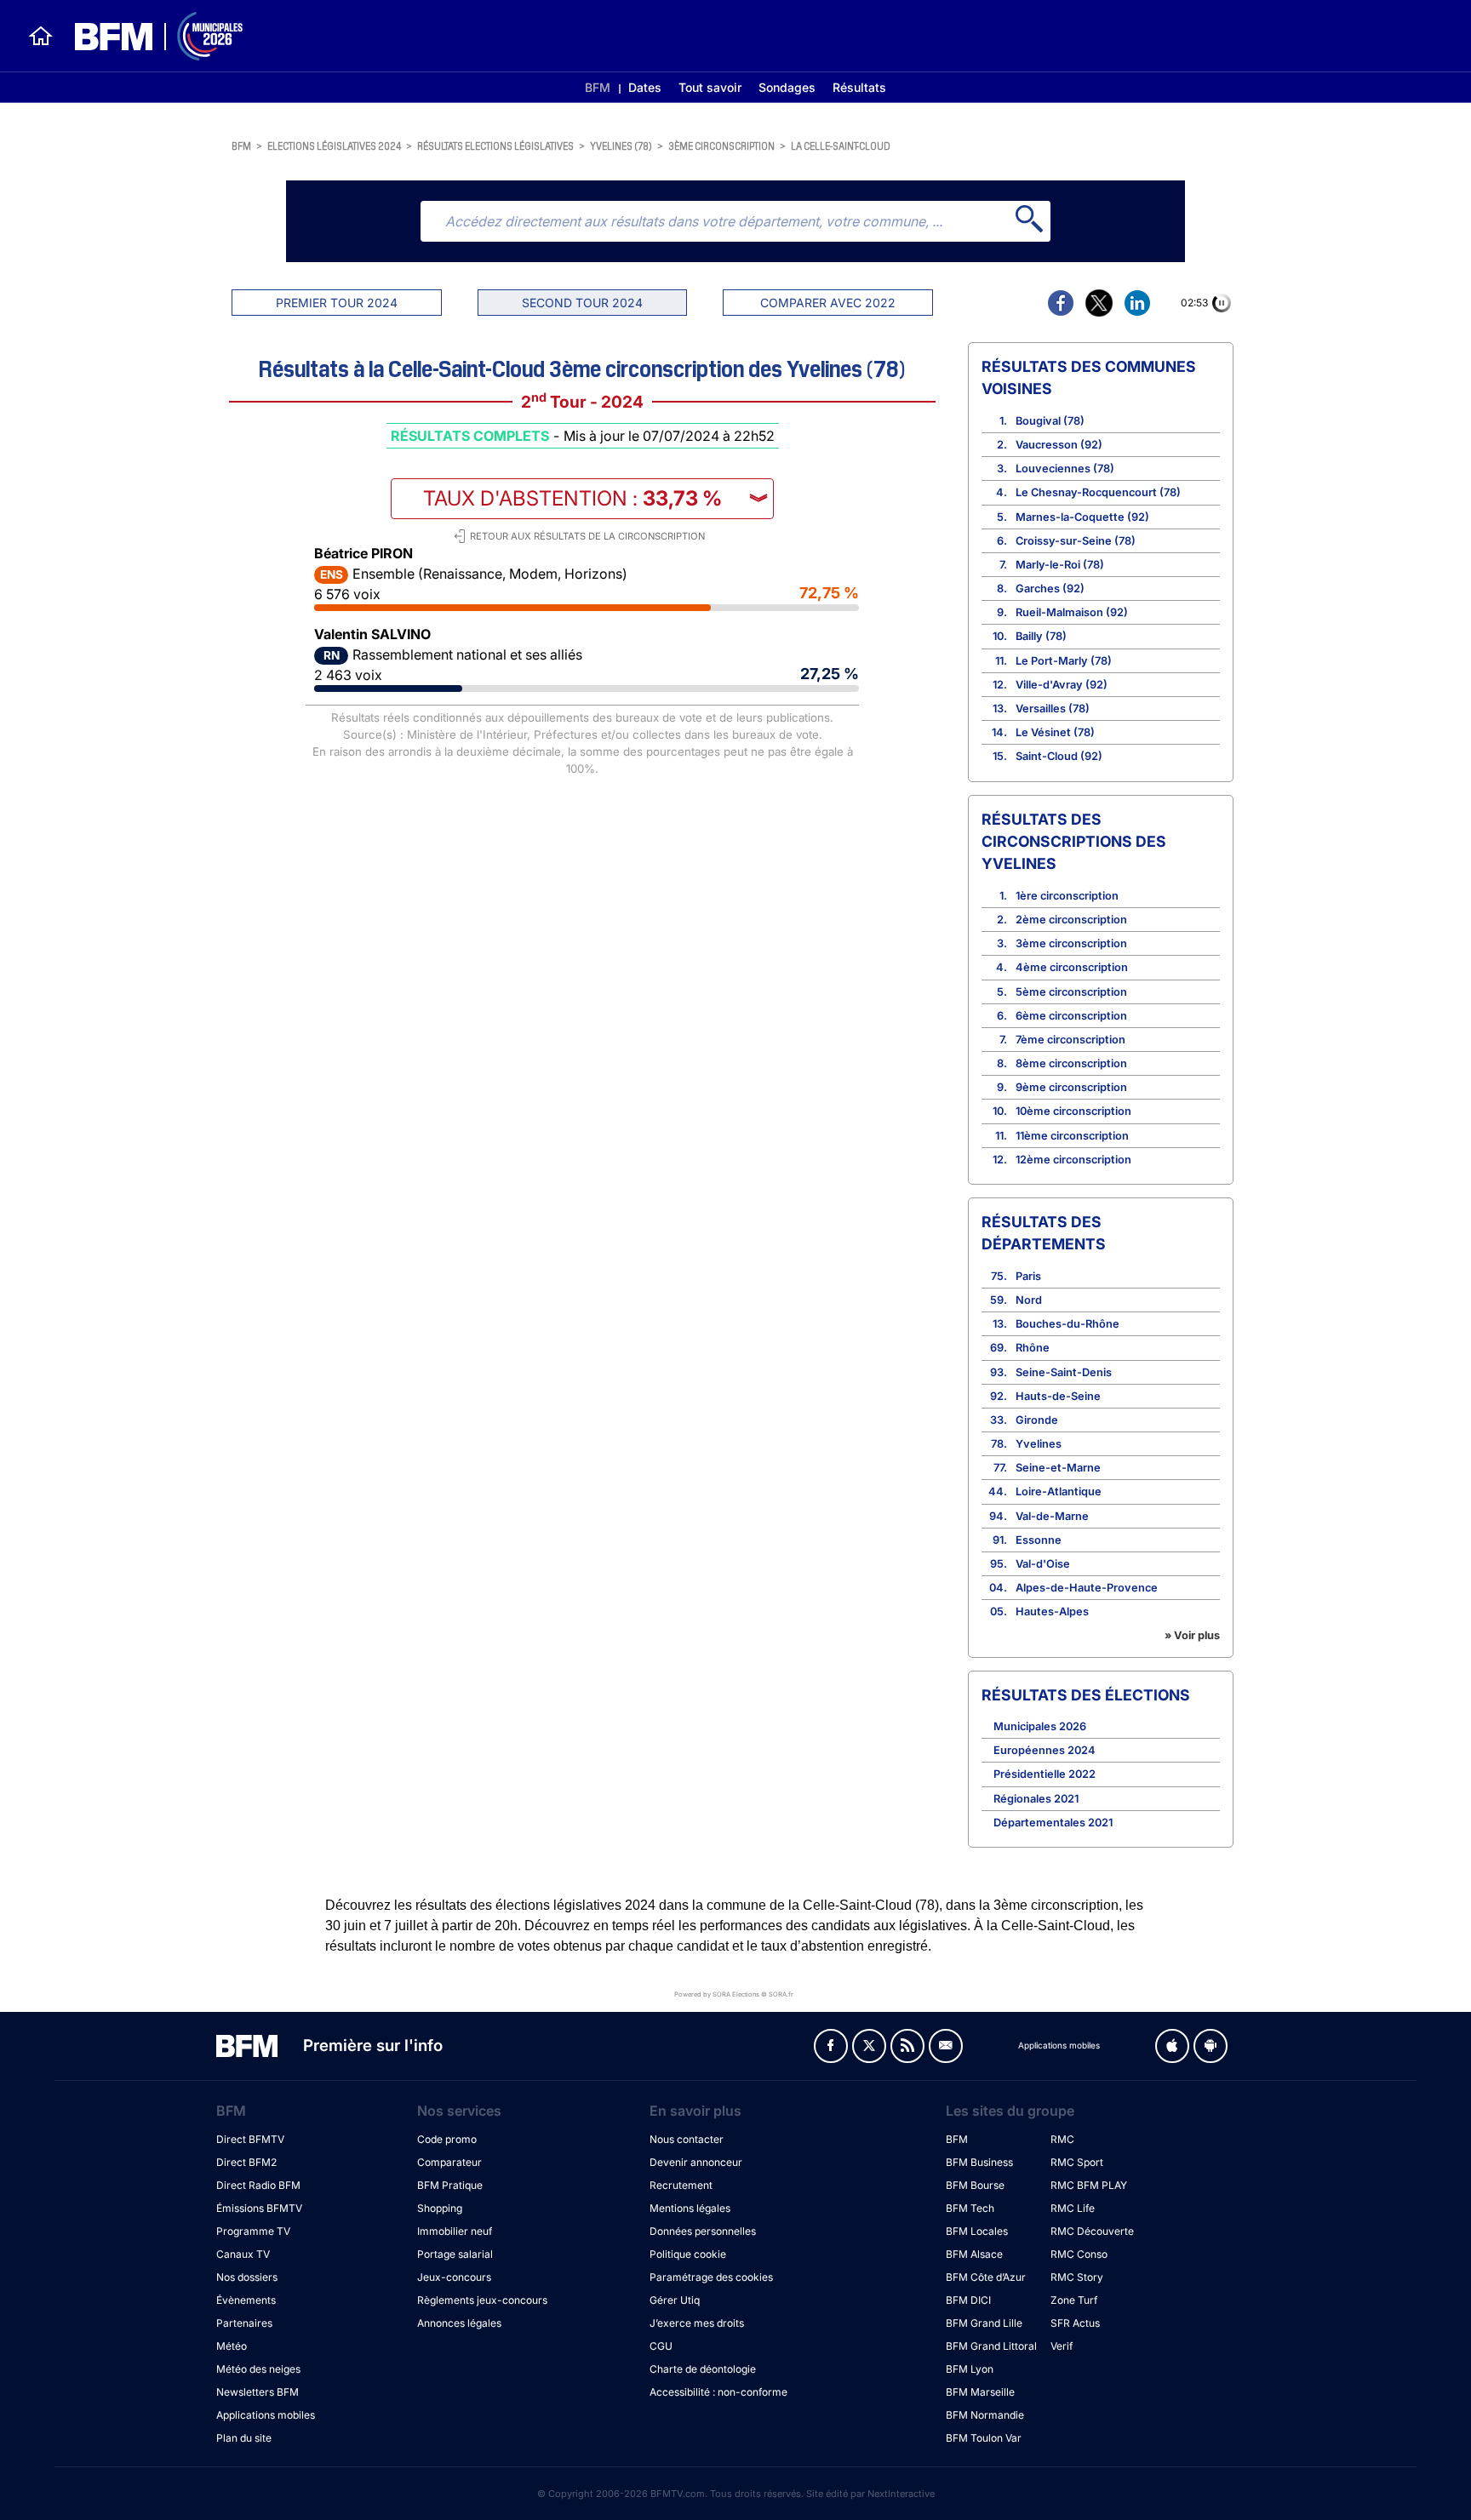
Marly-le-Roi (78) (1060, 565)
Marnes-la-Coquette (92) (1082, 517)
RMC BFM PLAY (1089, 2185)
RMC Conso (1079, 2254)
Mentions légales (690, 2208)
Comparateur (449, 2162)
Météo (232, 2346)
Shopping (440, 2208)
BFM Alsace (974, 2254)
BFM (598, 87)
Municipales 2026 (1040, 1726)
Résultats (859, 87)
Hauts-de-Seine (1058, 1396)
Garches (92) (1050, 589)
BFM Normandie (985, 2415)
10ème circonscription (1073, 1111)
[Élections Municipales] (149, 36)
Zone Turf (1074, 2300)
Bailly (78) (1041, 636)
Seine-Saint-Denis (1064, 1372)
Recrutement (681, 2185)
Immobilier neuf (455, 2231)
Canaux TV (243, 2254)
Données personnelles (703, 2231)
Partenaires (244, 2323)
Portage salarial (455, 2254)
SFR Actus (1075, 2323)
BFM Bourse (975, 2185)
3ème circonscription (721, 145)
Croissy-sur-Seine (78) (1076, 541)
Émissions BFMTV (259, 2208)
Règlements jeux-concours (482, 2300)
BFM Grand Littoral (991, 2346)
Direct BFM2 (246, 2162)
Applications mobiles (266, 2415)
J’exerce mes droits (697, 2323)
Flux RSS (907, 2046)
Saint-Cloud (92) (1059, 756)
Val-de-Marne (1052, 1516)
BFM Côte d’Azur (986, 2277)
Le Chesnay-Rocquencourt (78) (1098, 492)
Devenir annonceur (696, 2162)
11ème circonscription (1072, 1136)
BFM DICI (968, 2300)
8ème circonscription (1071, 1063)
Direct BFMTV (250, 2139)
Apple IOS (1172, 2046)
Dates (645, 87)
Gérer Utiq (675, 2300)
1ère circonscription (1067, 896)
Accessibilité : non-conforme (718, 2392)
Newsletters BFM (258, 2392)
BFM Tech (970, 2208)
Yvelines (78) (621, 145)
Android (1211, 2046)
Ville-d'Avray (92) (1062, 685)
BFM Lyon (970, 2369)
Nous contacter (687, 2139)
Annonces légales (459, 2323)
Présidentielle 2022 (1045, 1774)
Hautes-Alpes (1052, 1611)
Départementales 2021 (1053, 1823)
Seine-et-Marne (1058, 1468)
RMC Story (1077, 2277)
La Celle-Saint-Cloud (841, 145)
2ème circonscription (1071, 920)
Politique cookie (688, 2254)
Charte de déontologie (703, 2369)
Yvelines (1039, 1444)
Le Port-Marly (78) (1064, 661)
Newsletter (946, 2046)
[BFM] (41, 36)
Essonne (1039, 1540)
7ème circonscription (1070, 1040)
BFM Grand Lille (984, 2323)
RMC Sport (1077, 2162)
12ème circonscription (1073, 1160)
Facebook (831, 2046)
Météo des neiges (258, 2369)
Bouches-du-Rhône (1067, 1324)
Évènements (246, 2300)
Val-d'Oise (1043, 1564)
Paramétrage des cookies (711, 2277)
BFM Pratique (450, 2185)
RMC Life (1073, 2208)
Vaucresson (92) (1059, 445)
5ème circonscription (1071, 992)
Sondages (787, 87)
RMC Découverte (1092, 2231)
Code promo (447, 2139)
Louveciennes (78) (1065, 469)
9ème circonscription (1071, 1087)
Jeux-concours (454, 2277)
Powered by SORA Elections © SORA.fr (734, 1994)
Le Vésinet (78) (1055, 732)
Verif (1062, 2346)
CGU (661, 2346)
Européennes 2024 (1045, 1750)
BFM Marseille (980, 2392)
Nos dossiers (247, 2277)
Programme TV (253, 2231)
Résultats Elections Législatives (495, 145)
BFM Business (979, 2162)
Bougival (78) (1050, 421)
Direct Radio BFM (258, 2185)
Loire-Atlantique (1059, 1491)
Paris (1028, 1276)
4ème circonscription (1072, 967)
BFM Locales (977, 2231)
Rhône (1033, 1348)
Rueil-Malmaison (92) (1072, 612)
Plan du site (244, 2438)
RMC (1062, 2139)
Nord (1029, 1300)
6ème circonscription (1071, 1016)
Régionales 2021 (1036, 1799)
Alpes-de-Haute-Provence (1087, 1588)
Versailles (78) (1053, 709)
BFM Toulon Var (984, 2438)
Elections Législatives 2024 (334, 145)
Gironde (1037, 1420)
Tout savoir (710, 87)
